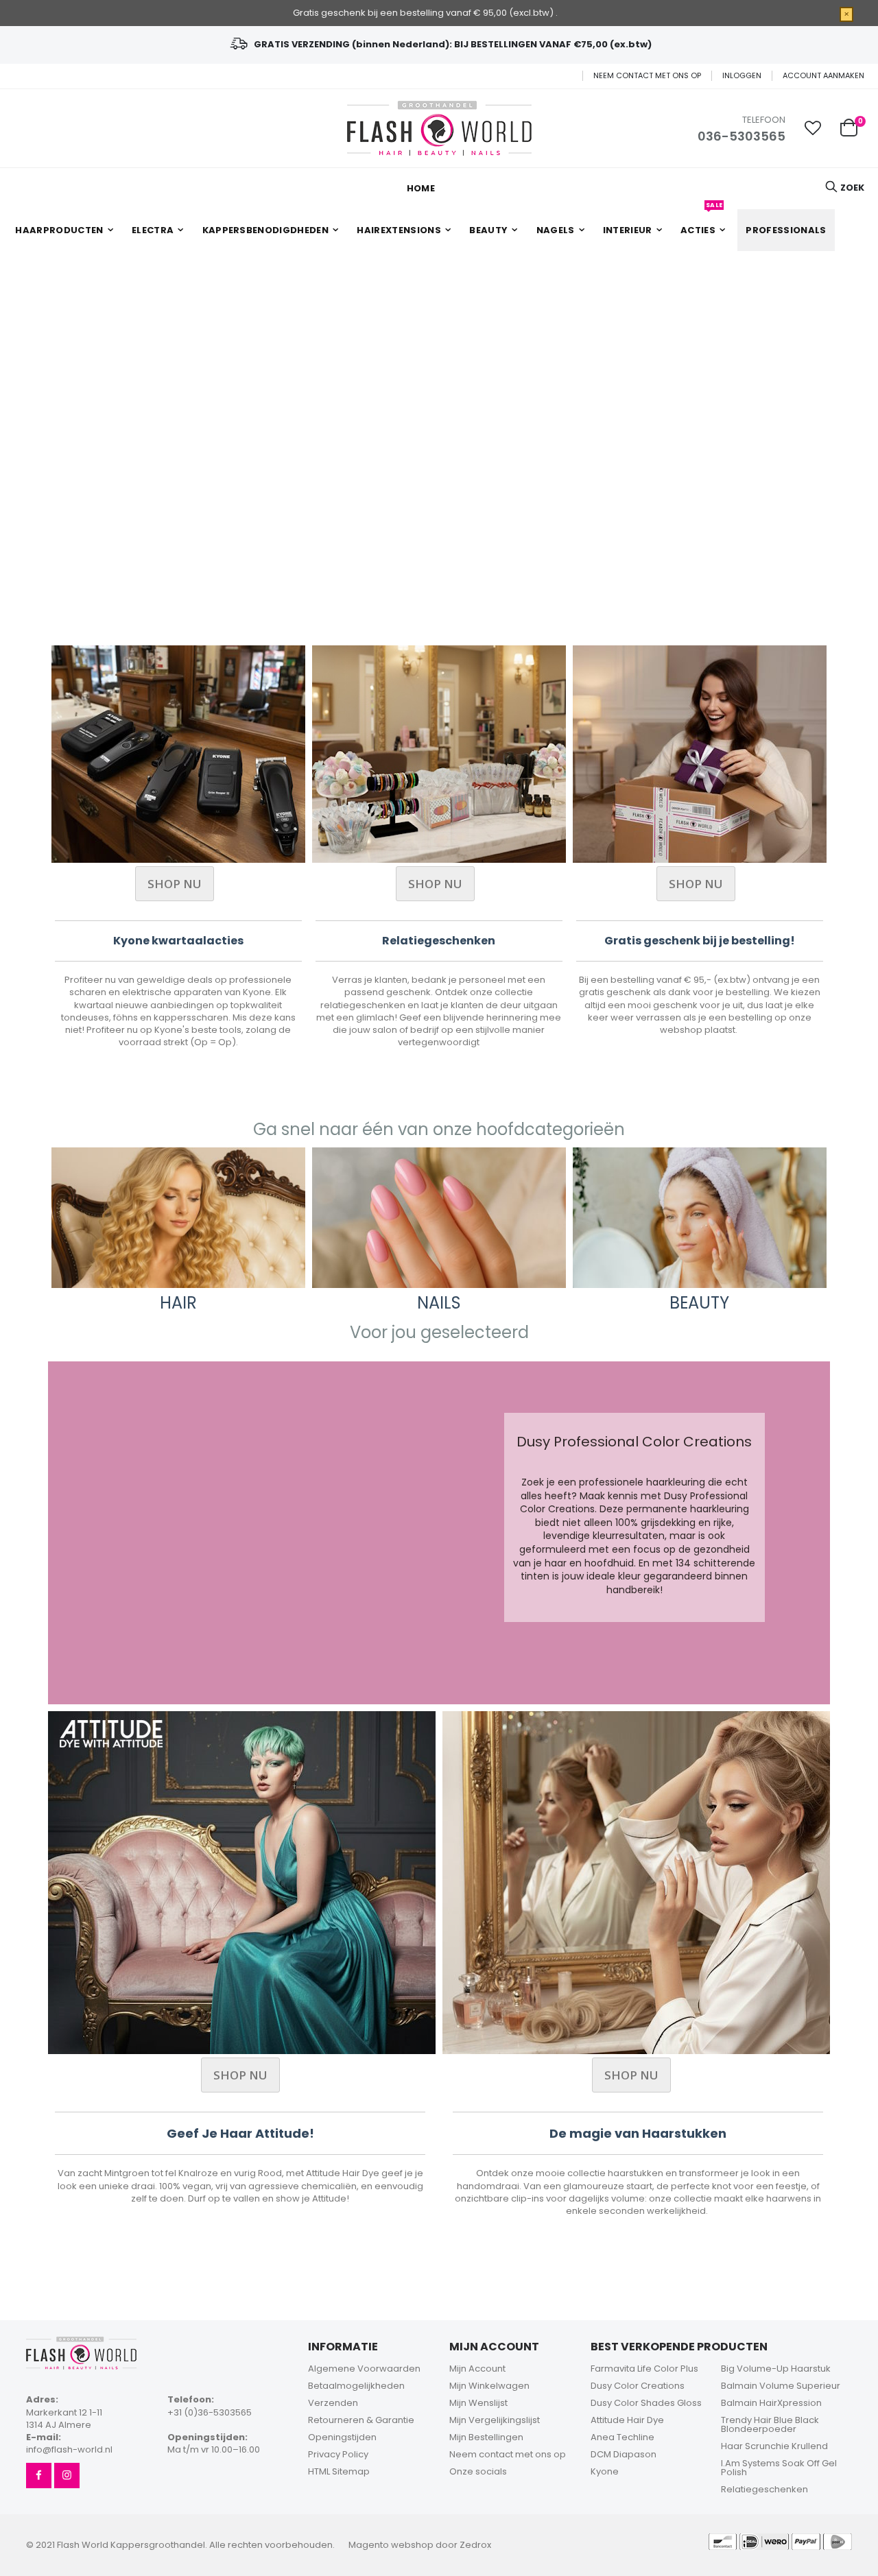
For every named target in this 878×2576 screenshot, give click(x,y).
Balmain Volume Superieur (781, 2386)
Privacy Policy (338, 2454)
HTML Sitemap (339, 2471)
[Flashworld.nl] (439, 128)
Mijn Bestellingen (486, 2437)
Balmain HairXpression (771, 2403)
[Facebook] (39, 2476)
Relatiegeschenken (764, 2489)
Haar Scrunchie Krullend (774, 2446)
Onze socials (478, 2471)
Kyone (605, 2471)
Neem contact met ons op (647, 76)
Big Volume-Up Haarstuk (776, 2369)
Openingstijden (342, 2437)
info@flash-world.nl (69, 2449)
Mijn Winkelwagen (489, 2386)
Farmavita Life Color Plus (644, 2369)
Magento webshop (391, 2545)
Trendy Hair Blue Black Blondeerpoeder (770, 2424)
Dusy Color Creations (638, 2386)
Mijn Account (477, 2369)
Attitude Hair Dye (627, 2420)
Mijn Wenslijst (478, 2403)
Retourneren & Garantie (361, 2420)
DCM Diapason (624, 2454)
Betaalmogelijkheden (356, 2386)
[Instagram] (67, 2476)
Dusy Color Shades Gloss (646, 2403)
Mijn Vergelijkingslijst (495, 2420)
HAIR (178, 1303)
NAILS (439, 1303)
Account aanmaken (823, 76)
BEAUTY (699, 1303)
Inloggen (742, 76)
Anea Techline (622, 2437)
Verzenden (333, 2403)
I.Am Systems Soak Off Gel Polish (779, 2468)
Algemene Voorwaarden (364, 2369)
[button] (813, 128)
